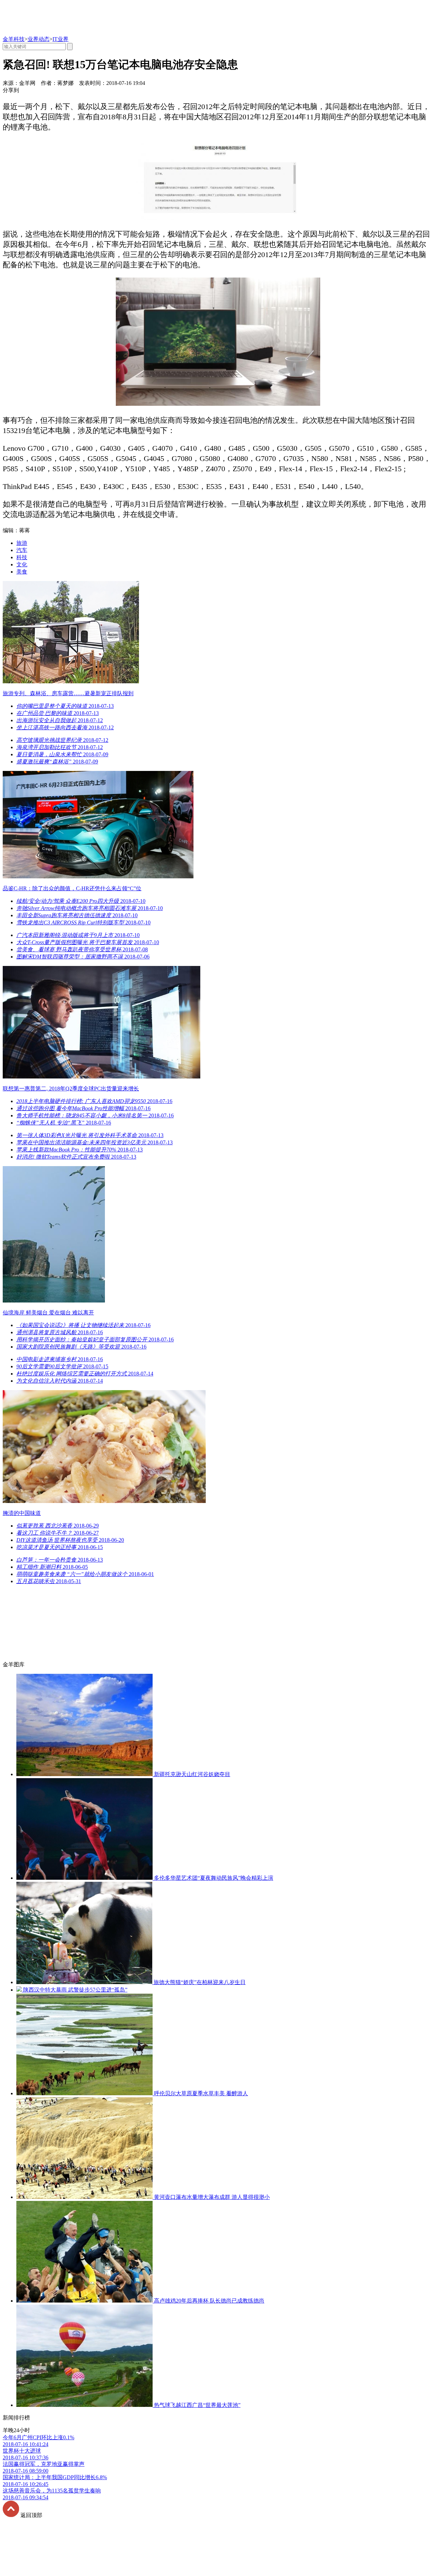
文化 (22, 564)
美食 (22, 572)
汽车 (22, 550)
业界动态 (38, 39)
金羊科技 (14, 39)
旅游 (22, 543)
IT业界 (60, 39)
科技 (22, 557)
